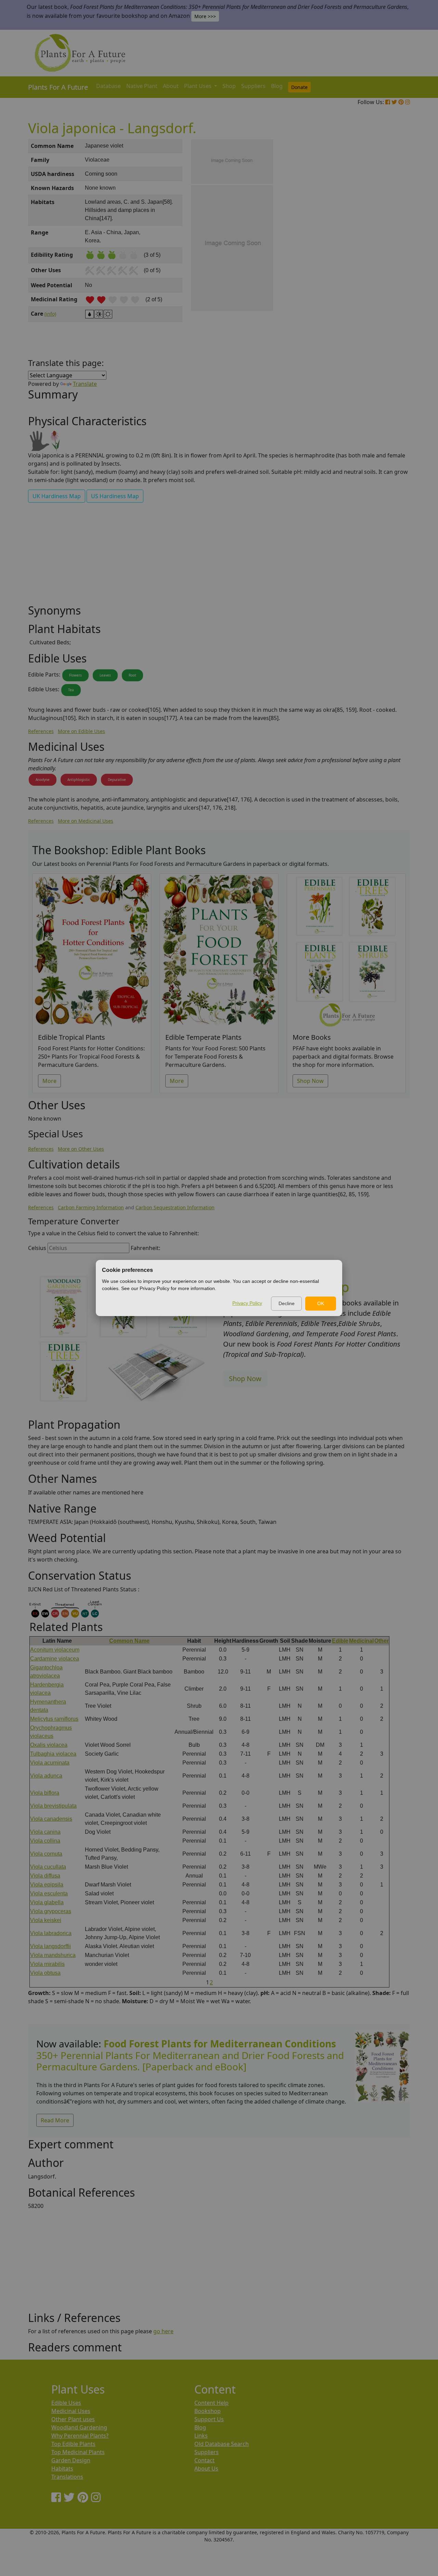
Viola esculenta (49, 1893)
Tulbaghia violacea (53, 1754)
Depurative (117, 780)
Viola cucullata (48, 1867)
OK (321, 1303)
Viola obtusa (45, 1973)
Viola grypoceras (51, 1911)
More (49, 1081)
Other (382, 1641)
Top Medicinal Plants (78, 2452)
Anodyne (43, 780)
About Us (206, 2468)
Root (132, 675)
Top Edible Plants (73, 2444)
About (171, 86)
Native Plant (142, 86)
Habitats (62, 2468)
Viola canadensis (51, 1819)
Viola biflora (45, 1793)
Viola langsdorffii (50, 1946)
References (41, 731)
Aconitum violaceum (55, 1650)
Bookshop (208, 2411)
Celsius (37, 1248)
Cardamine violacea (55, 1659)
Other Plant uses (73, 2419)
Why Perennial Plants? (80, 2436)
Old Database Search (222, 2444)
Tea (71, 690)
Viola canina (45, 1832)
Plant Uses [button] (198, 86)
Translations (67, 2477)
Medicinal (361, 1641)
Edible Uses (66, 2403)
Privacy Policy (247, 1303)
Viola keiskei (46, 1920)
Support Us (209, 2419)
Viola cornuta (46, 1854)
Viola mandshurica (53, 1955)
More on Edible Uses (81, 731)
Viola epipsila (47, 1885)
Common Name (129, 1641)
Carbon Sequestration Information (175, 1207)
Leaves (105, 675)
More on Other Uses (81, 1149)
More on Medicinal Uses (86, 821)
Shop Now (310, 1081)
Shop (229, 86)
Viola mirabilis (47, 1964)
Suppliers (253, 86)
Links (201, 2436)
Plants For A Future (58, 87)
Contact (204, 2460)
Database (108, 86)
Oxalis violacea (49, 1745)
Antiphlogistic (79, 780)
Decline (287, 1303)
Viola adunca (46, 1776)
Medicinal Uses (71, 2411)
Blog (277, 86)
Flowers (75, 675)
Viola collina (45, 1841)
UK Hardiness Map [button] (57, 496)
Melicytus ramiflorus (54, 1719)
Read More (55, 2120)
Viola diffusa (45, 1876)
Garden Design (71, 2460)
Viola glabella (47, 1902)
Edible (340, 1641)
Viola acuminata (50, 1763)
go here (163, 2331)
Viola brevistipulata (53, 1806)
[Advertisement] (382, 255)
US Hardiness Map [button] (115, 496)
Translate (85, 384)
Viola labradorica (51, 1933)
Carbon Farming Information (91, 1207)
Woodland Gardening (79, 2427)
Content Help (211, 2403)
